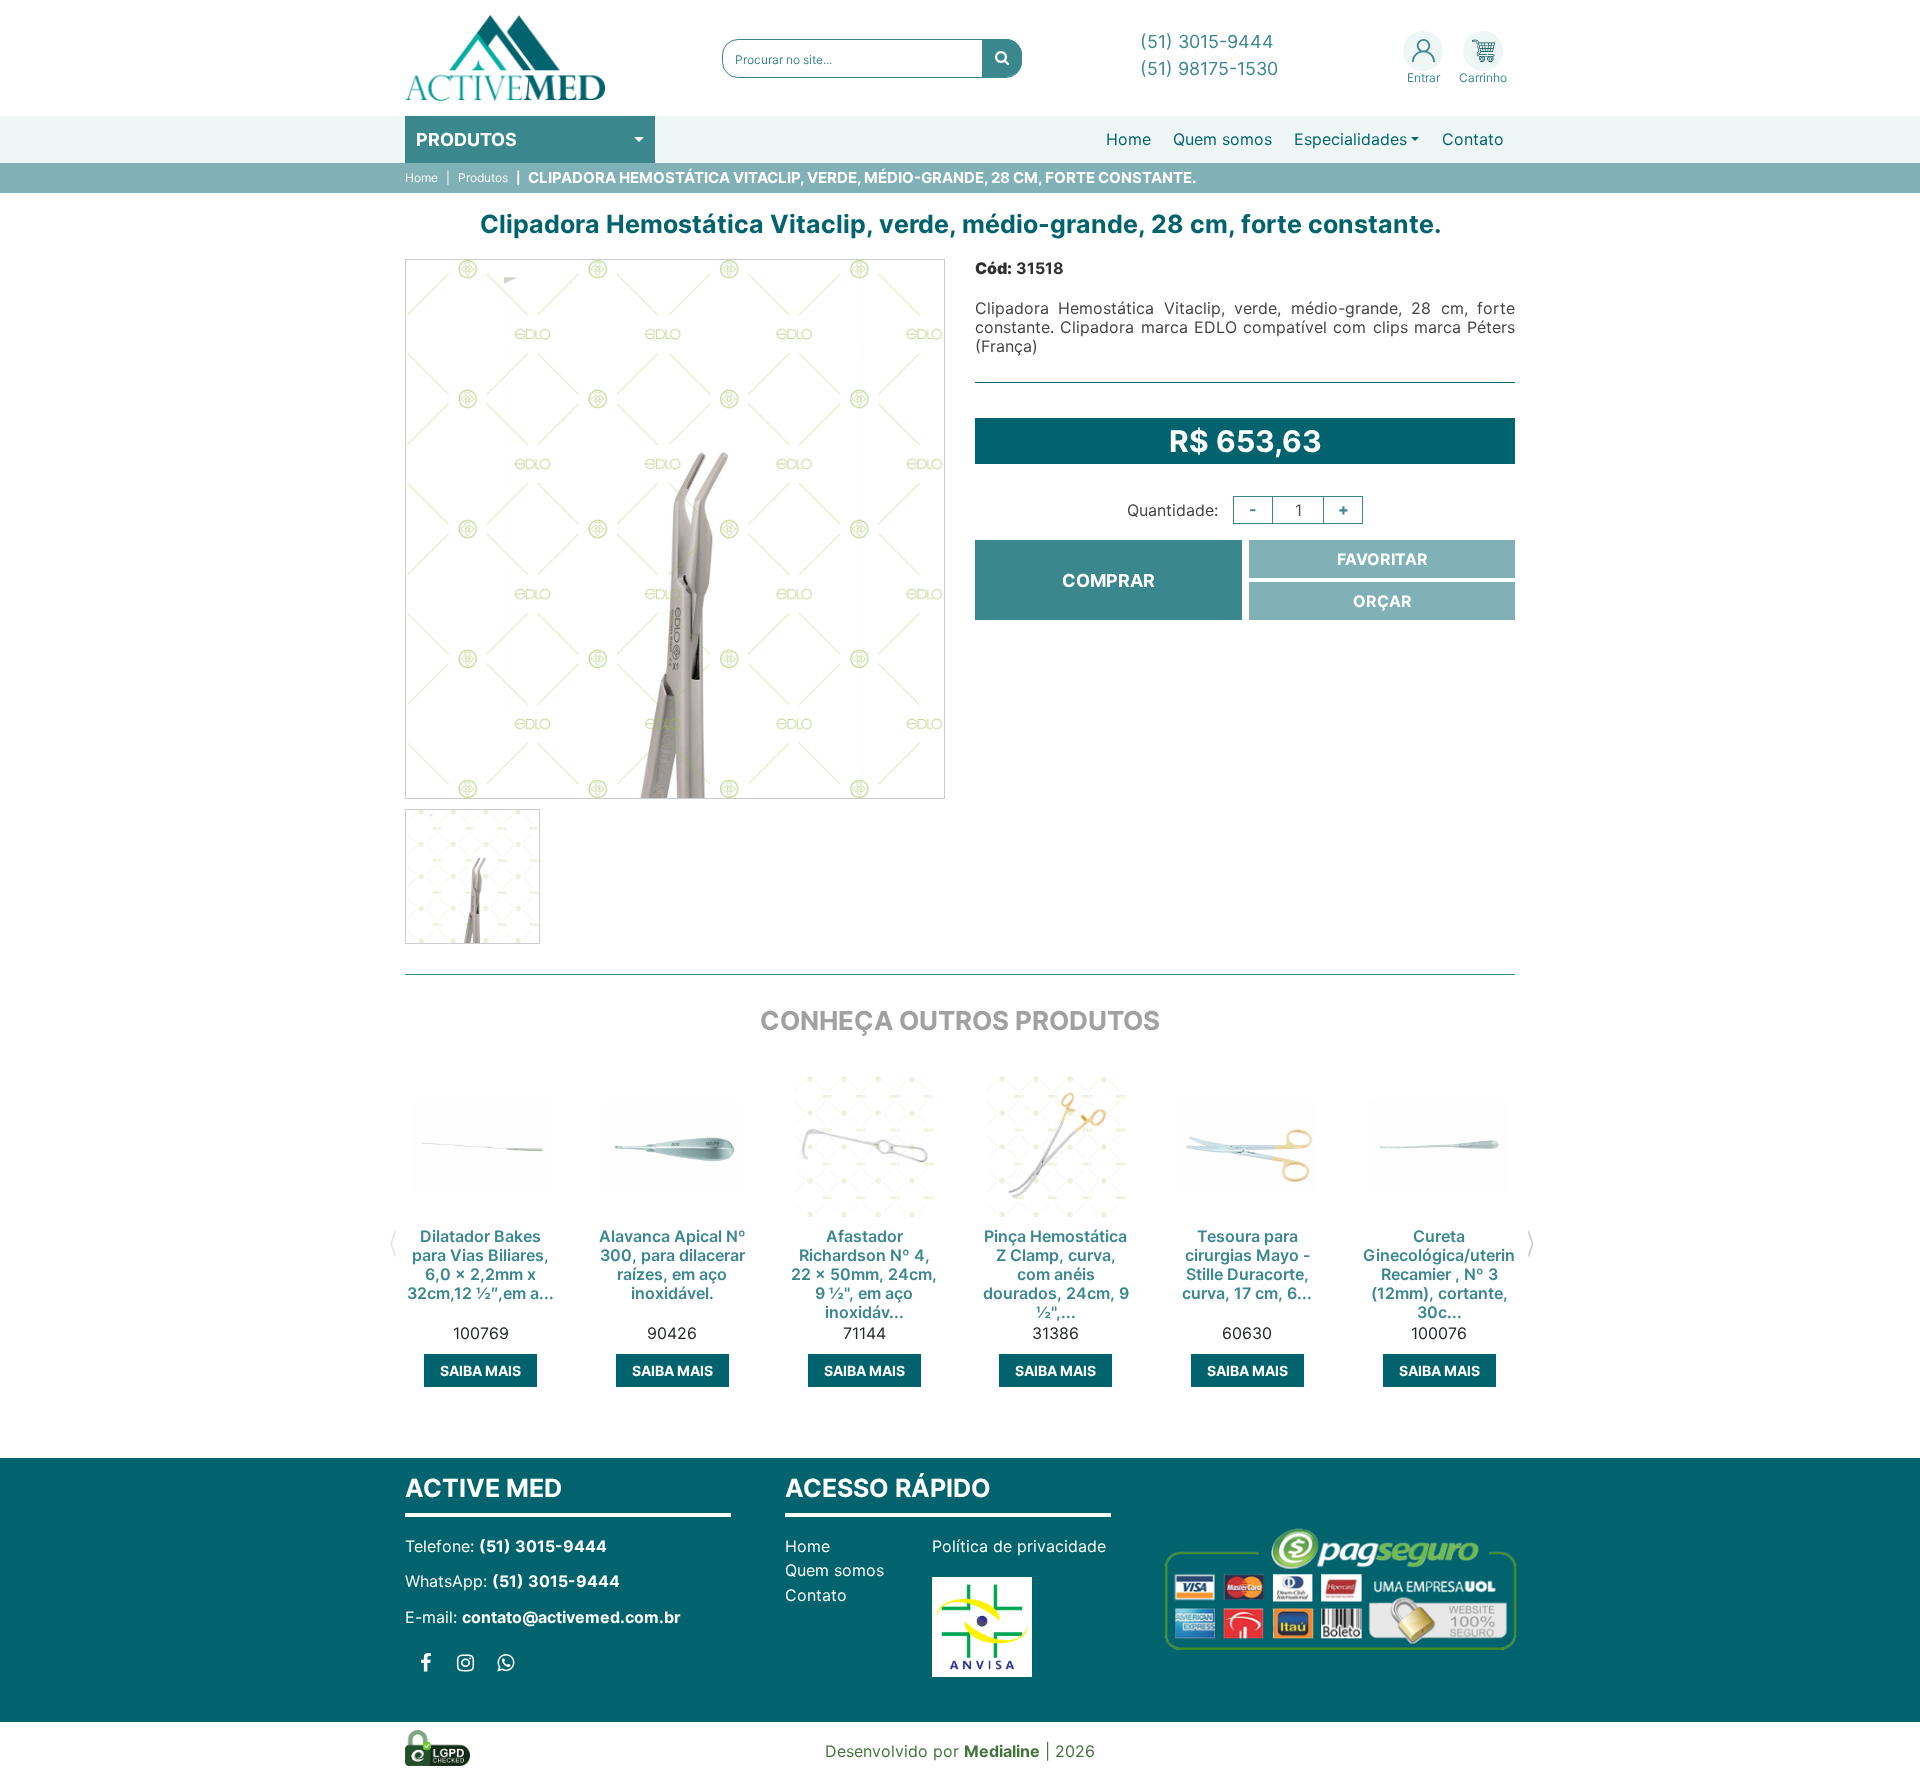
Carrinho (1483, 77)
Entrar (1423, 77)
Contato (1473, 139)
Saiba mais (480, 1370)
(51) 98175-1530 (1209, 68)
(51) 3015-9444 (1207, 41)
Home (1128, 139)
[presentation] (392, 1242)
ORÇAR (1382, 601)
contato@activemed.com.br (571, 1617)
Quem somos (1222, 139)
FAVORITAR (1382, 559)
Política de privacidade (1019, 1546)
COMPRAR (1108, 580)
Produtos (466, 139)
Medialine (1002, 1751)
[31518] (472, 876)
